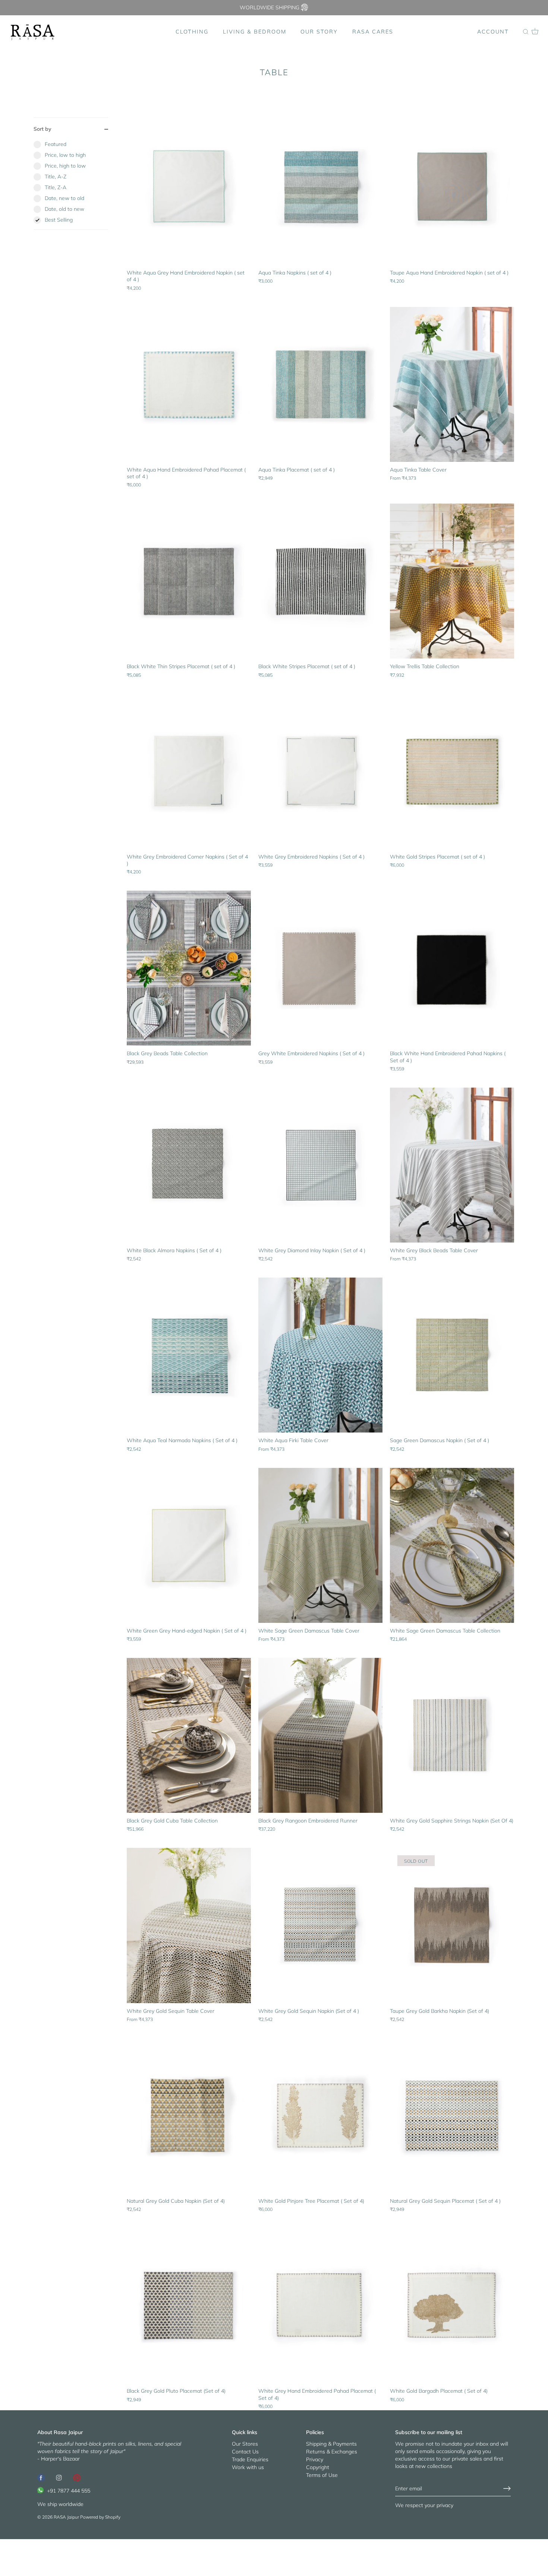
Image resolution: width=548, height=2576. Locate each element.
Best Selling (59, 220)
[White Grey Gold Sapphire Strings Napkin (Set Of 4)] (452, 1735)
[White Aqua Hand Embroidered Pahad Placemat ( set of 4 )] (189, 384)
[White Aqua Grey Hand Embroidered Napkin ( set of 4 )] (189, 187)
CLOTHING (192, 32)
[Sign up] (507, 2488)
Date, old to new (64, 209)
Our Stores (245, 2443)
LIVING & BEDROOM (255, 32)
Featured (56, 144)
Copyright (318, 2467)
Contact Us (245, 2451)
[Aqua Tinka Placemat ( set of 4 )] (320, 384)
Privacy (315, 2459)
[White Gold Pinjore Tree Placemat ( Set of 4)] (320, 2116)
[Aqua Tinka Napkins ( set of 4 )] (320, 187)
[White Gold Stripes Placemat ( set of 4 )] (452, 771)
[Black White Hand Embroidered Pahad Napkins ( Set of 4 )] (452, 968)
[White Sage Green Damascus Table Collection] (452, 1545)
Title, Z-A (56, 187)
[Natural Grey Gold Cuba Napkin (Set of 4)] (189, 2116)
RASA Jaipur (66, 2517)
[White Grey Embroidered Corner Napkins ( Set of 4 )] (189, 771)
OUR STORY (319, 32)
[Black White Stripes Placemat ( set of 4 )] (320, 581)
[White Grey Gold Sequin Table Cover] (189, 1925)
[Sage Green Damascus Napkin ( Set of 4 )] (452, 1355)
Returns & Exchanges (332, 2451)
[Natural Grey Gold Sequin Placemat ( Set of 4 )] (452, 2116)
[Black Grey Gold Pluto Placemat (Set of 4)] (189, 2306)
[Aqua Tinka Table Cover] (452, 384)
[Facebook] (41, 2477)
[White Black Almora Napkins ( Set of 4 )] (189, 1165)
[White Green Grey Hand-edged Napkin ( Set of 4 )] (189, 1545)
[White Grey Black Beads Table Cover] (452, 1165)
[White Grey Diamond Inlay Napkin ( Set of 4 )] (320, 1165)
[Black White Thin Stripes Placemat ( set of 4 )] (189, 581)
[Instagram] (59, 2477)
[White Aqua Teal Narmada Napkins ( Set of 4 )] (189, 1355)
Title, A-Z (56, 177)
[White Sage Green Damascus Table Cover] (320, 1545)
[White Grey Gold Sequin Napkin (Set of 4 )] (320, 1925)
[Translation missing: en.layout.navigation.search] (526, 32)
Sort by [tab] (42, 129)
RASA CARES (373, 32)
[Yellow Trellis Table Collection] (452, 581)
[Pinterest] (77, 2477)
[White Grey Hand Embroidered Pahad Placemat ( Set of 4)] (320, 2306)
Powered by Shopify (100, 2517)
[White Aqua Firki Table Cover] (320, 1355)
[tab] (71, 185)
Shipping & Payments (331, 2443)
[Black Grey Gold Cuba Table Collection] (189, 1735)
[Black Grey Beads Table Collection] (189, 968)
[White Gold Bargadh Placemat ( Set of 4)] (452, 2306)
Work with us (248, 2467)
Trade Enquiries (250, 2459)
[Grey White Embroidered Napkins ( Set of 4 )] (320, 968)
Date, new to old (64, 198)
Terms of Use (322, 2475)
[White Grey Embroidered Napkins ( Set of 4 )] (320, 771)
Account (493, 32)
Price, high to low (65, 166)
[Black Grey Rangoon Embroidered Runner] (320, 1735)
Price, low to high (65, 155)
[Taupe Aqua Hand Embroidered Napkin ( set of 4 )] (452, 187)
